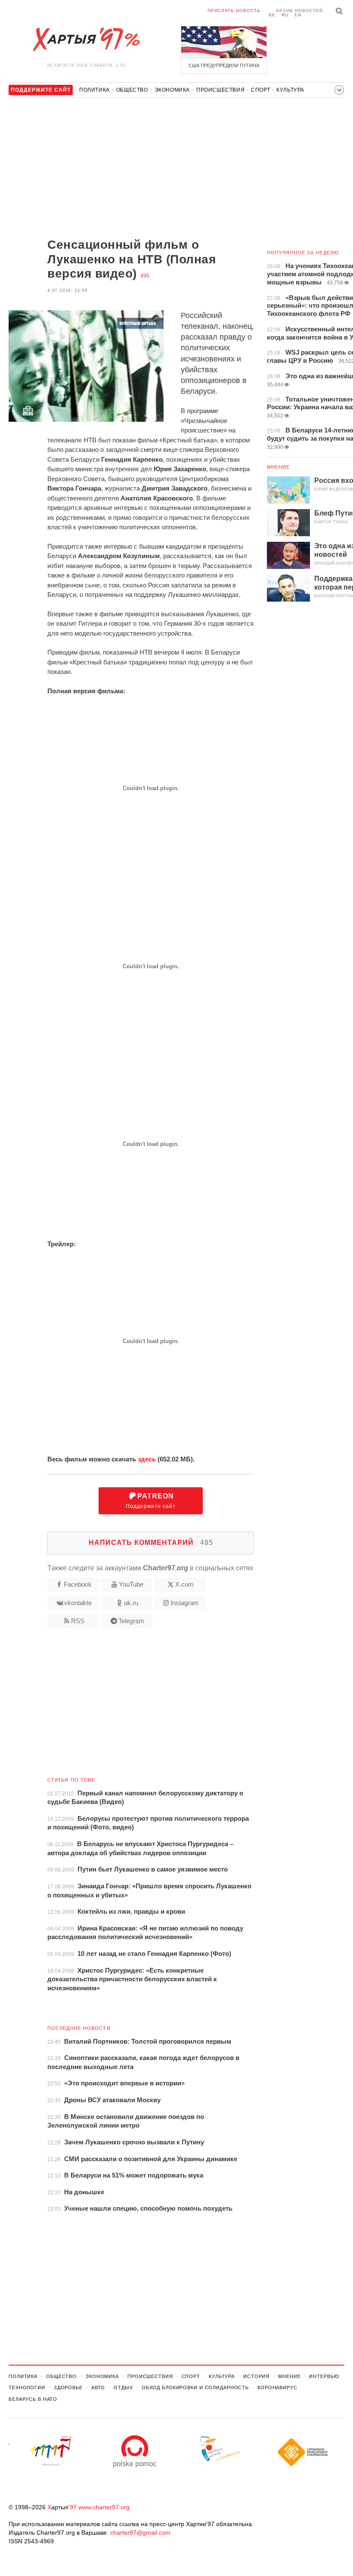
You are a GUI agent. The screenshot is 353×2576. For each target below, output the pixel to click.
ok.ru (131, 1603)
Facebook (78, 1584)
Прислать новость (234, 11)
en (298, 15)
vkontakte (78, 1603)
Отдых (123, 2388)
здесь (147, 1459)
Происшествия (220, 90)
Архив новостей (299, 11)
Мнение (279, 467)
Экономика (172, 90)
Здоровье (68, 2388)
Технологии (27, 2388)
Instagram (185, 1603)
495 (145, 276)
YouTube (131, 1584)
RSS (78, 1621)
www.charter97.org (104, 2507)
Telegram (131, 1621)
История (256, 2376)
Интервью (324, 2376)
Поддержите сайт (151, 1501)
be (272, 15)
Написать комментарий (151, 1543)
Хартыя (86, 40)
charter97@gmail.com (140, 2533)
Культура (290, 90)
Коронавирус (277, 2388)
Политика (94, 90)
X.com (184, 1584)
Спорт (260, 90)
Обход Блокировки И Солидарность (195, 2388)
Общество (132, 90)
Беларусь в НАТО (33, 2399)
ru (285, 15)
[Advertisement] (131, 169)
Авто (98, 2388)
